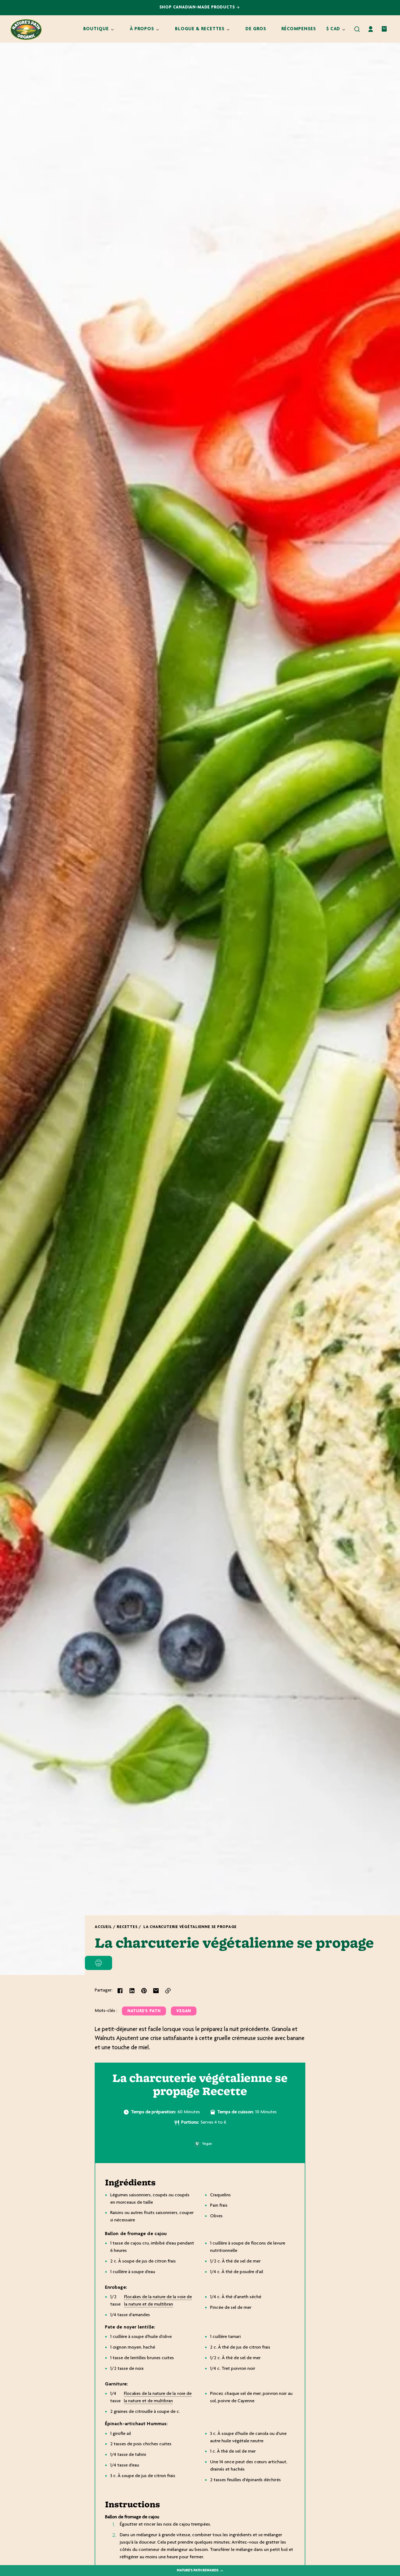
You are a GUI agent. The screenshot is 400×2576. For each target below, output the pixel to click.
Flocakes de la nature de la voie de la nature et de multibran (158, 2301)
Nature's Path (144, 2011)
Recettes (127, 1927)
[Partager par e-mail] (156, 1991)
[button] (357, 29)
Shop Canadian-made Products (198, 7)
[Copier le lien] (168, 1991)
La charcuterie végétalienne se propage (190, 1927)
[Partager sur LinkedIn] (132, 1991)
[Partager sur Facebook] (120, 1991)
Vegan (184, 2011)
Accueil (103, 1927)
